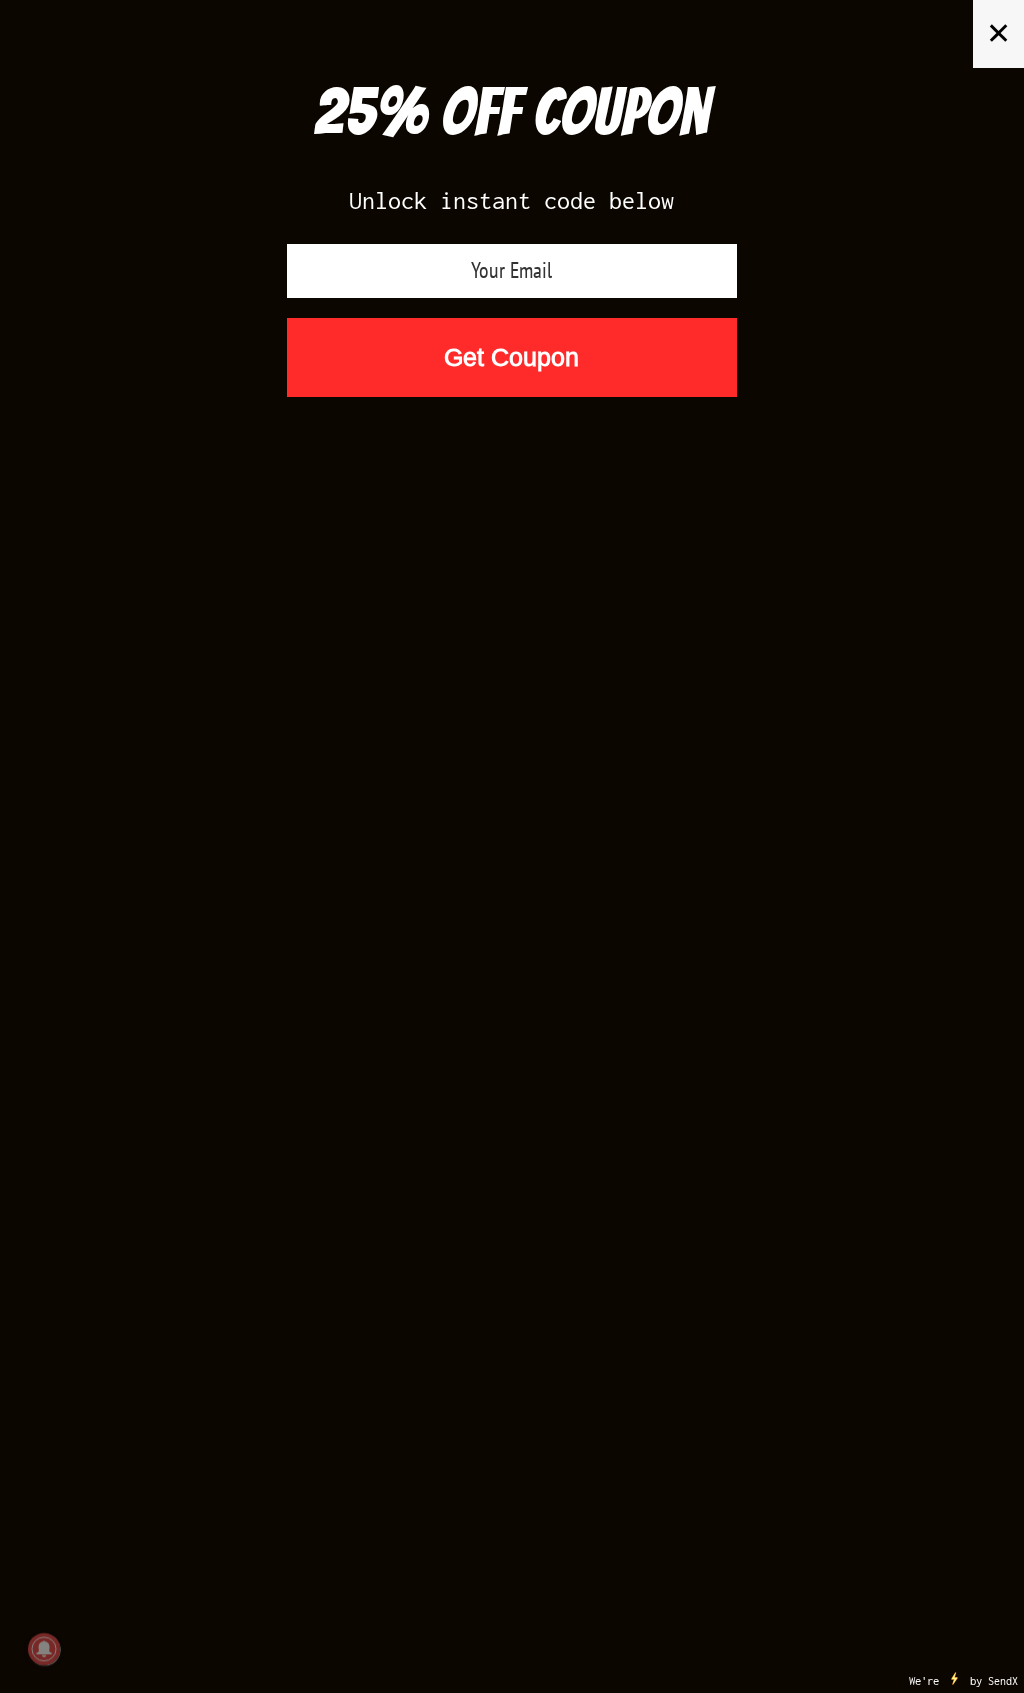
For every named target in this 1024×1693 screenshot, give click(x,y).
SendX (1003, 1681)
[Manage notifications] (44, 1649)
